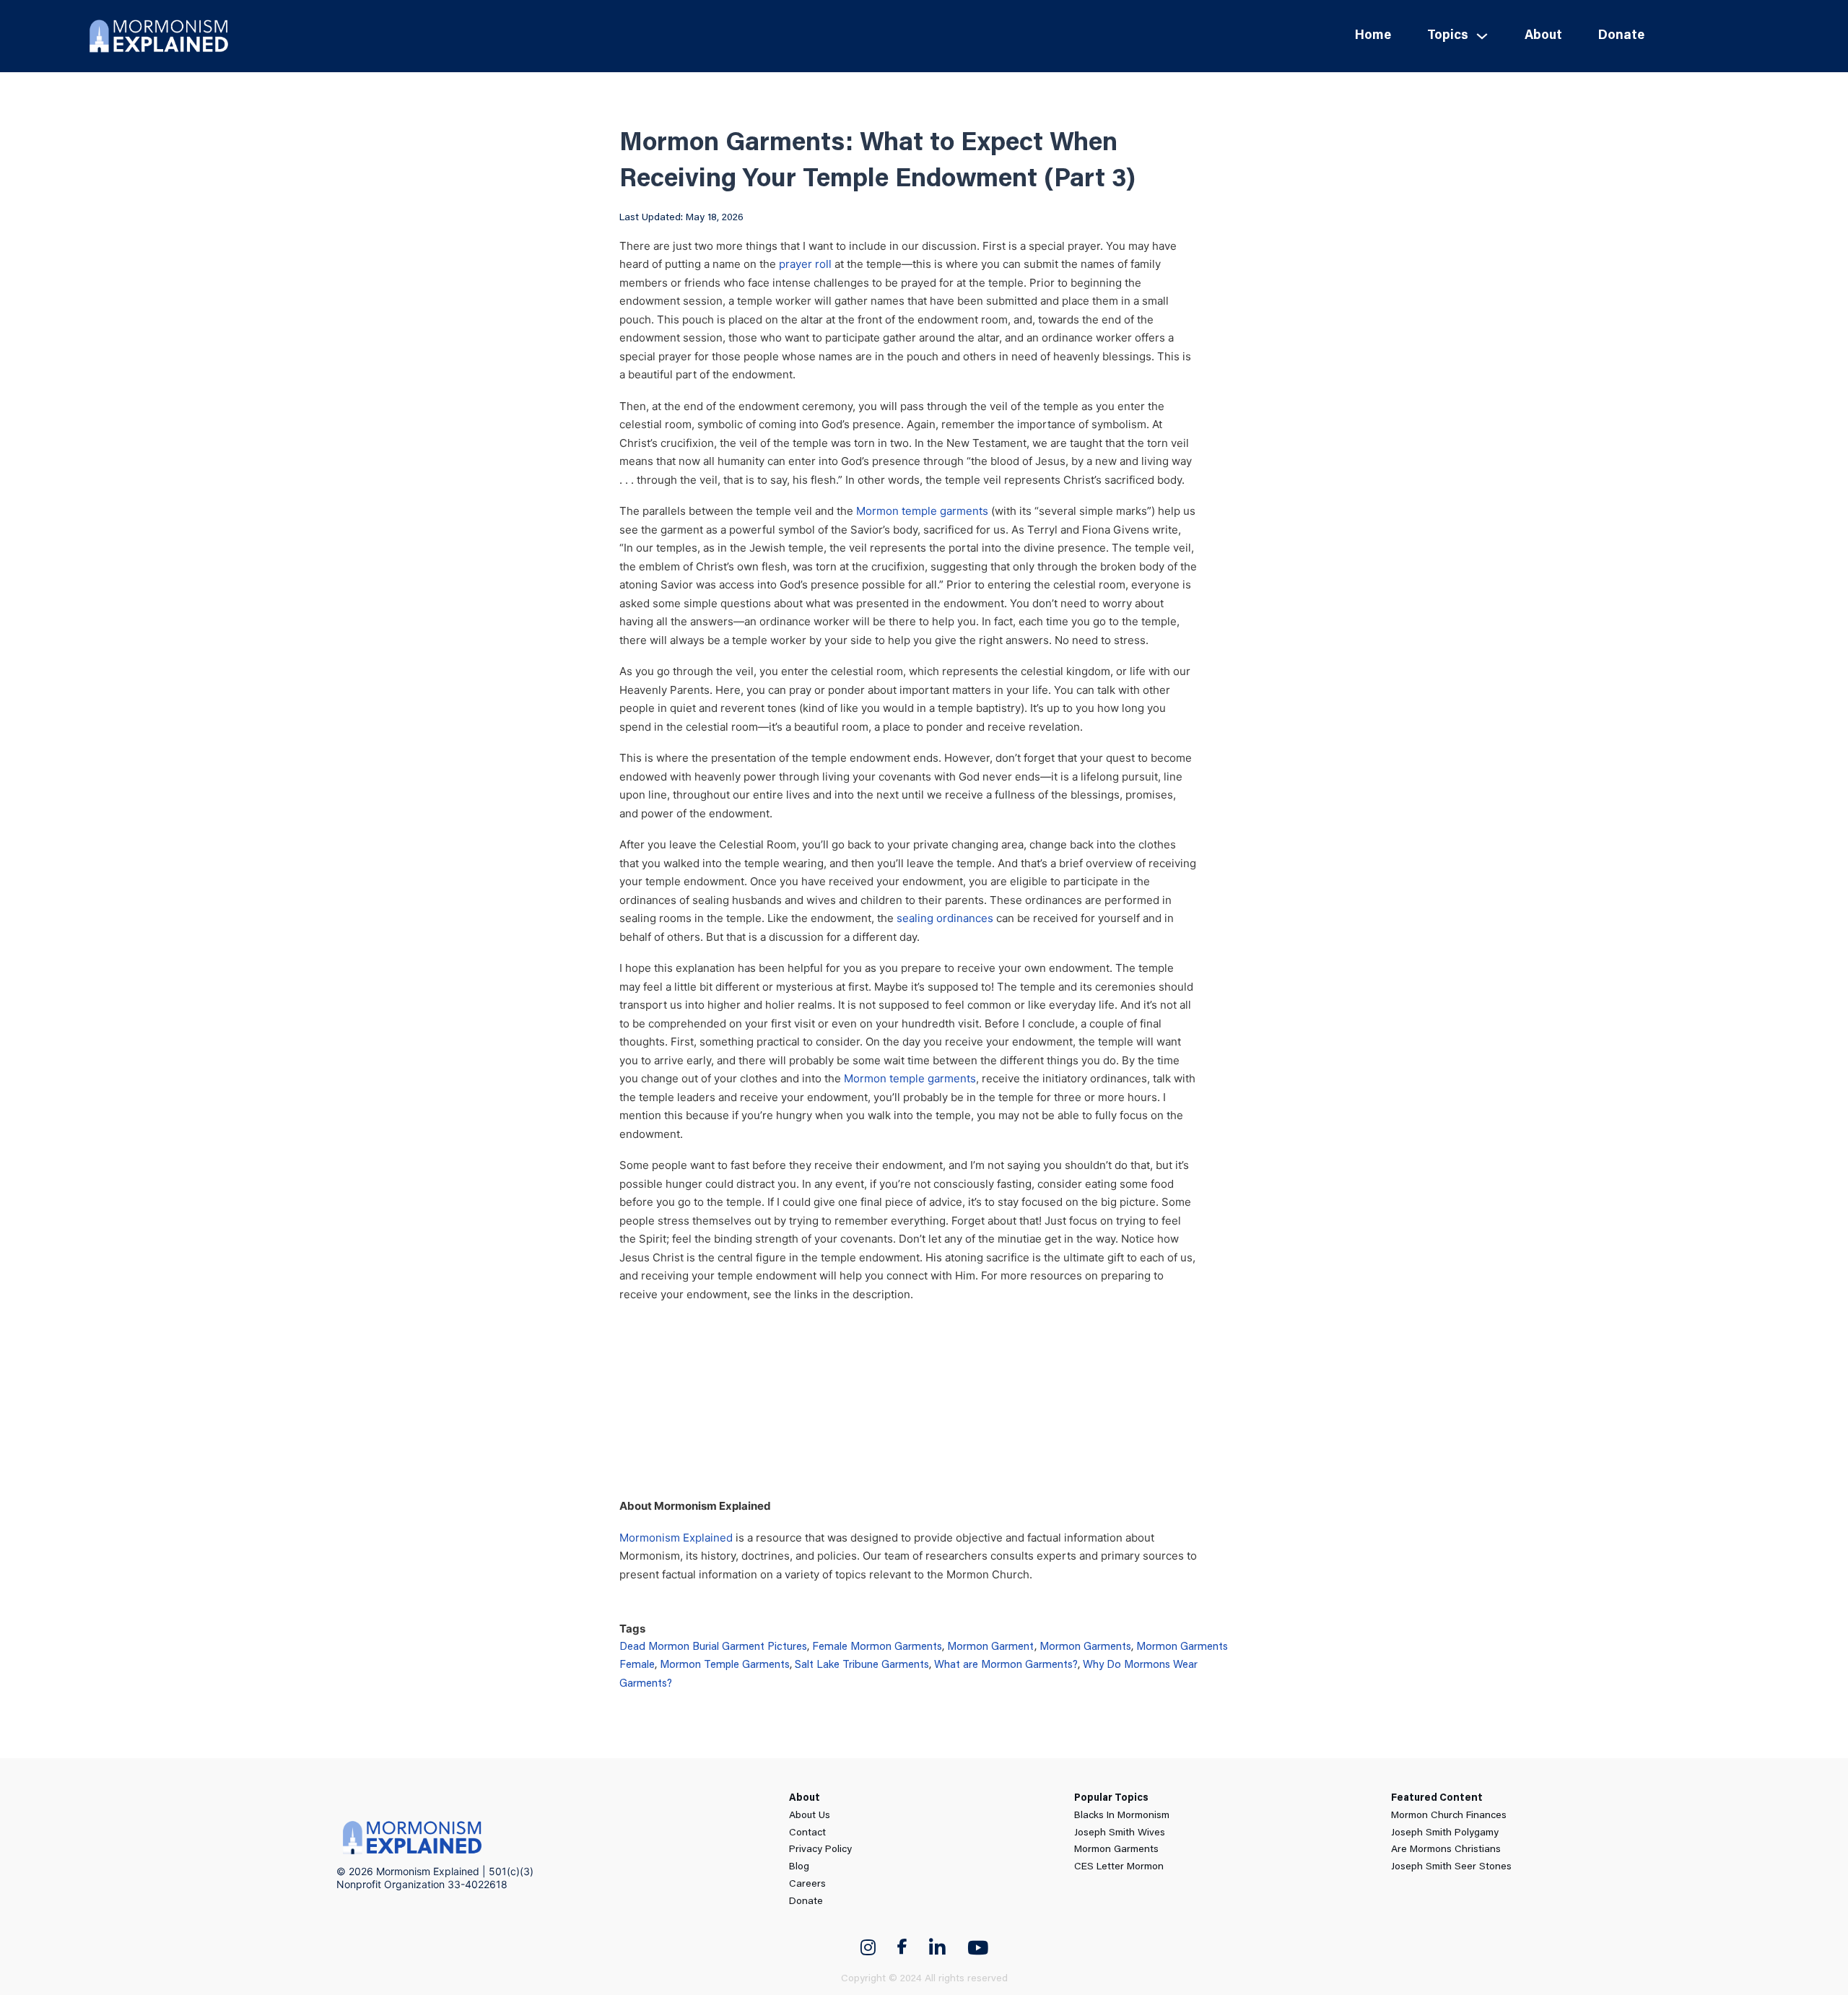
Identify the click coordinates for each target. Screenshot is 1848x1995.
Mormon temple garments (922, 511)
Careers (807, 1885)
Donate (1621, 36)
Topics (1448, 36)
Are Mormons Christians (1446, 1850)
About (1543, 36)
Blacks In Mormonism (1122, 1816)
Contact (807, 1833)
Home (1373, 36)
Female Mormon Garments (877, 1647)
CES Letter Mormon (1119, 1867)
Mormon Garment (991, 1647)
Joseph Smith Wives (1120, 1833)
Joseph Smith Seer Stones (1451, 1867)
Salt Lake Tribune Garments (862, 1665)
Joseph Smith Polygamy (1445, 1833)
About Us (810, 1816)
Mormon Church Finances (1449, 1816)
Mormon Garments (1085, 1647)
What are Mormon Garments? (1006, 1665)
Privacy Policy (820, 1850)
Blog (799, 1867)
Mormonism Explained (676, 1538)
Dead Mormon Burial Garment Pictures (713, 1647)
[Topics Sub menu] (1482, 36)
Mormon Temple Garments (725, 1665)
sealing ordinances (945, 918)
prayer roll (805, 264)
